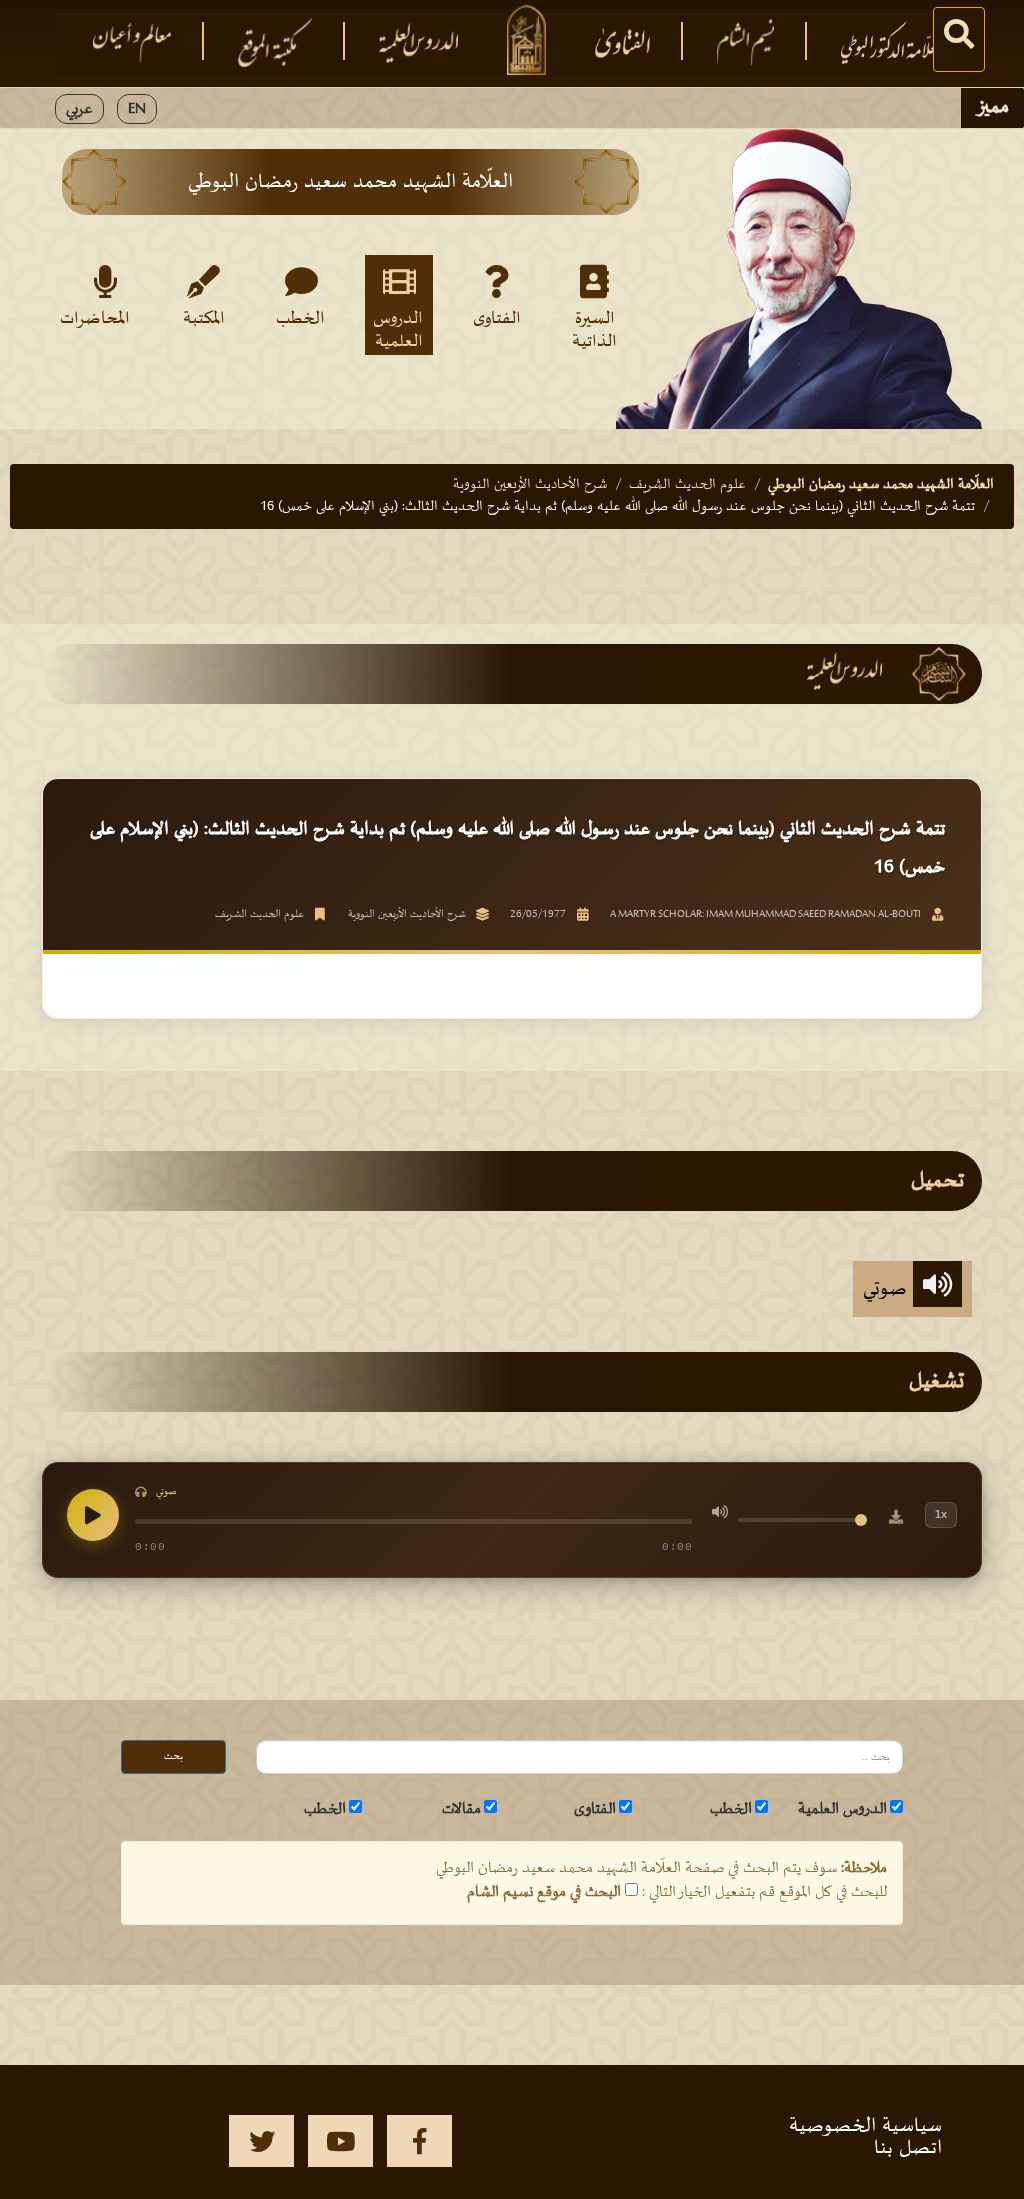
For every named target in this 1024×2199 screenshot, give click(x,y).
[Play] (93, 1515)
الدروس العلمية (398, 329)
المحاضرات (101, 319)
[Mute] (720, 1515)
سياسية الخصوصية (865, 2126)
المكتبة (204, 319)
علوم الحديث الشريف (687, 484)
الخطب (300, 319)
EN (137, 109)
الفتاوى (497, 319)
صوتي (888, 1289)
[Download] (896, 1520)
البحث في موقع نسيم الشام (544, 1892)
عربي (79, 109)
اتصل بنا (908, 2148)
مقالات (461, 1809)
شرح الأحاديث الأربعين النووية (530, 484)
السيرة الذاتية (594, 329)
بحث (173, 1756)
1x (941, 1514)
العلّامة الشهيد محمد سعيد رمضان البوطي (881, 484)
